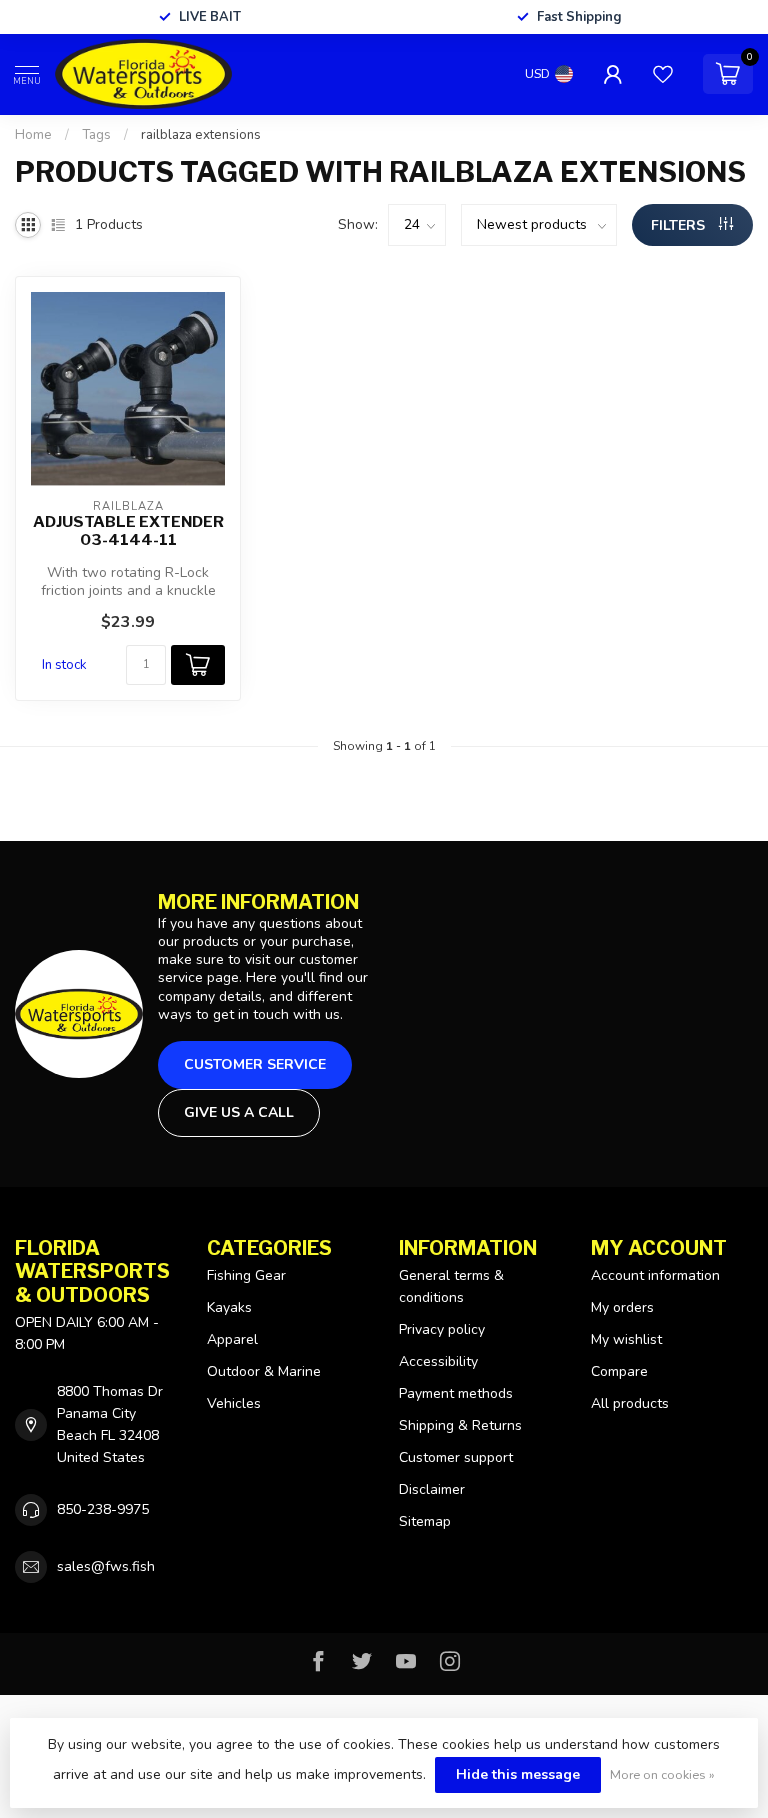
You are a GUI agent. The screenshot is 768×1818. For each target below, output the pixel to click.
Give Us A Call (239, 1112)
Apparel (232, 1339)
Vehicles (234, 1403)
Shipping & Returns (460, 1425)
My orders (622, 1307)
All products (630, 1403)
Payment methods (456, 1393)
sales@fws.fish (106, 1566)
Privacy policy (442, 1329)
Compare (619, 1371)
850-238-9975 (103, 1509)
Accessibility (438, 1361)
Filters (680, 225)
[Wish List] (663, 74)
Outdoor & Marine (264, 1371)
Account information (655, 1275)
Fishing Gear (246, 1275)
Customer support (456, 1457)
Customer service (255, 1064)
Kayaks (229, 1307)
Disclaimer (432, 1489)
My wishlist (626, 1339)
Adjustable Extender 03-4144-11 (128, 531)
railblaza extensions (201, 135)
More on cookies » (662, 1774)
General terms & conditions (451, 1286)
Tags (96, 135)
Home (33, 135)
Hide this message (518, 1774)
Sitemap (425, 1521)
